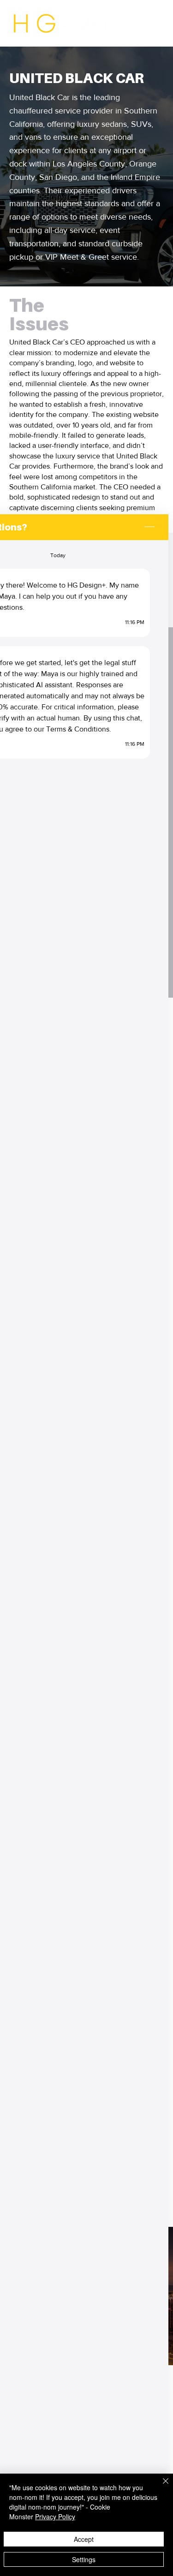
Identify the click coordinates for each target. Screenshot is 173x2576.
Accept (84, 2539)
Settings (84, 2559)
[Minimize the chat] (149, 527)
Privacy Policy (55, 2517)
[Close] (160, 2487)
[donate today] (131, 23)
